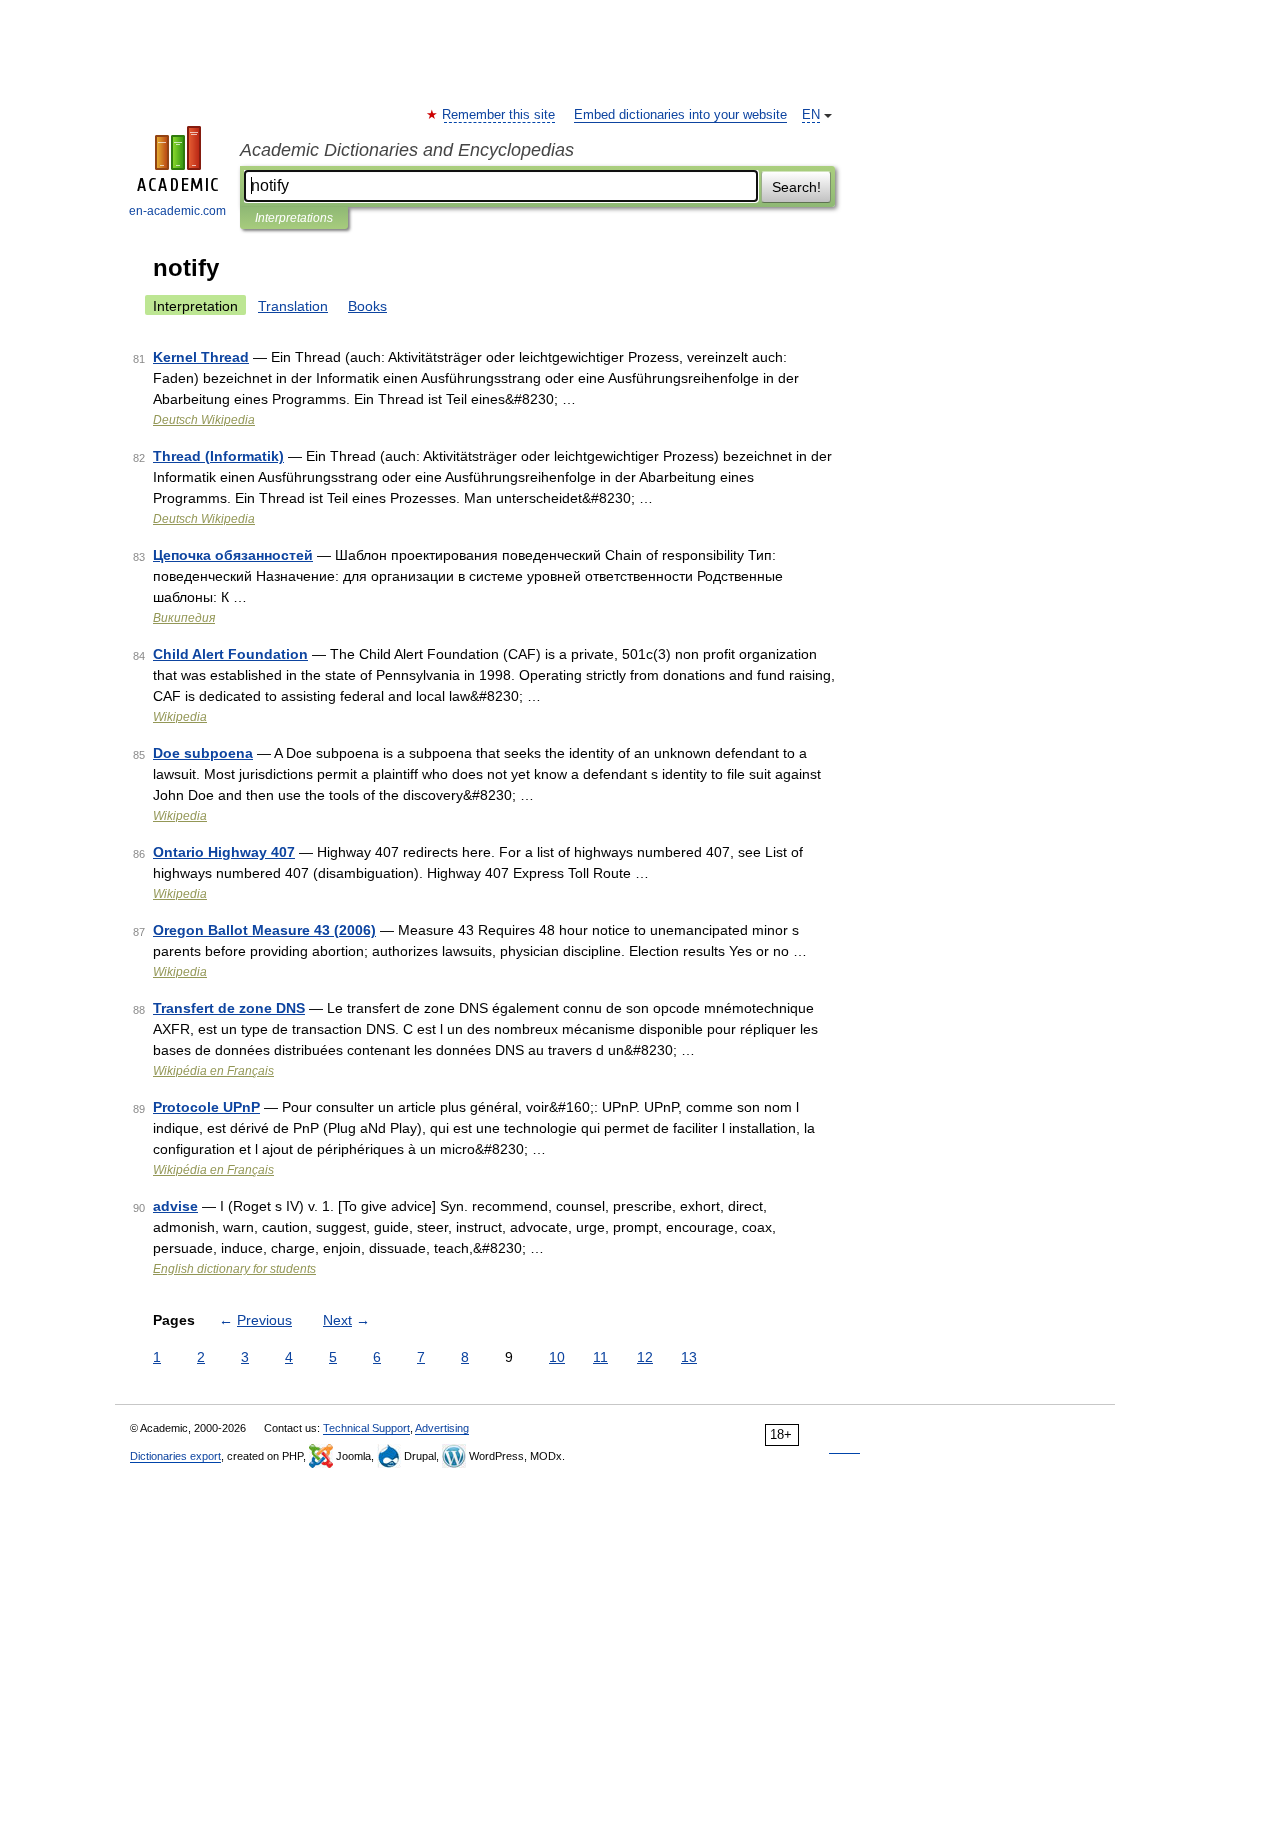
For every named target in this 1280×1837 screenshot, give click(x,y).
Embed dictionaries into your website (680, 115)
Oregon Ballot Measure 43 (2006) (264, 930)
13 (689, 1357)
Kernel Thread (201, 357)
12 (645, 1357)
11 (600, 1357)
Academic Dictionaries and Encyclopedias (407, 150)
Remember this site (499, 115)
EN (811, 115)
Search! (796, 187)
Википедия (184, 618)
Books (367, 306)
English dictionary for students (234, 1269)
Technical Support (366, 1428)
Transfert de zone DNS (229, 1008)
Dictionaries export (175, 1456)
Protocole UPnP (206, 1107)
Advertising (442, 1428)
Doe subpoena (203, 753)
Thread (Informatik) (218, 456)
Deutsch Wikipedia (204, 420)
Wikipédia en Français (213, 1071)
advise (175, 1206)
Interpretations (294, 218)
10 (557, 1357)
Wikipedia (180, 717)
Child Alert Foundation (230, 654)
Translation (293, 306)
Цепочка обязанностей (233, 555)
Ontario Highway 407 (224, 852)
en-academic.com (177, 211)
